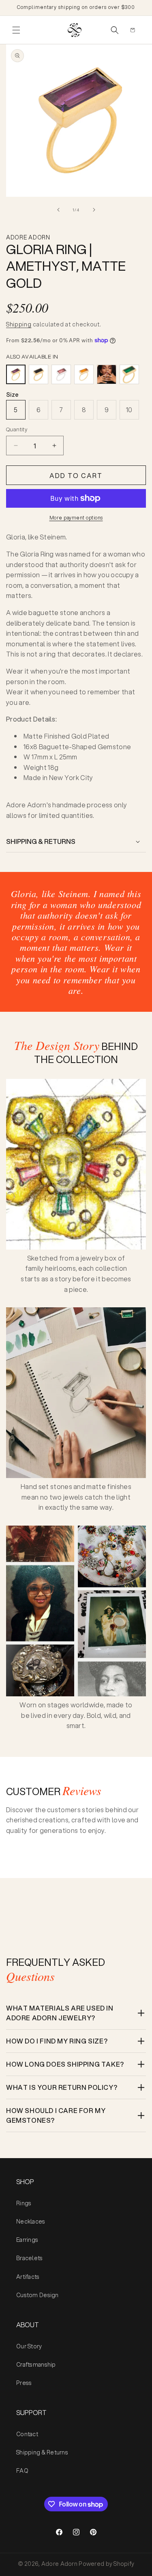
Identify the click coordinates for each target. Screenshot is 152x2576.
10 (129, 410)
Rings (24, 2203)
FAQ (22, 2471)
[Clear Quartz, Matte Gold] (107, 374)
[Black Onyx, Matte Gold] (39, 374)
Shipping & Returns (42, 2452)
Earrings (27, 2240)
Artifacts (28, 2277)
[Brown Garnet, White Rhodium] (61, 374)
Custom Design (37, 2295)
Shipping (19, 324)
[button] (16, 30)
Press (24, 2383)
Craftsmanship (36, 2365)
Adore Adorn (59, 2564)
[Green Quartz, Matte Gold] (129, 374)
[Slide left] (58, 210)
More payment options (76, 518)
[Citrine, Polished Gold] (84, 374)
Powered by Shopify (106, 2564)
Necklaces (31, 2222)
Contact (27, 2434)
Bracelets (30, 2258)
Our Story (29, 2346)
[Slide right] (94, 210)
